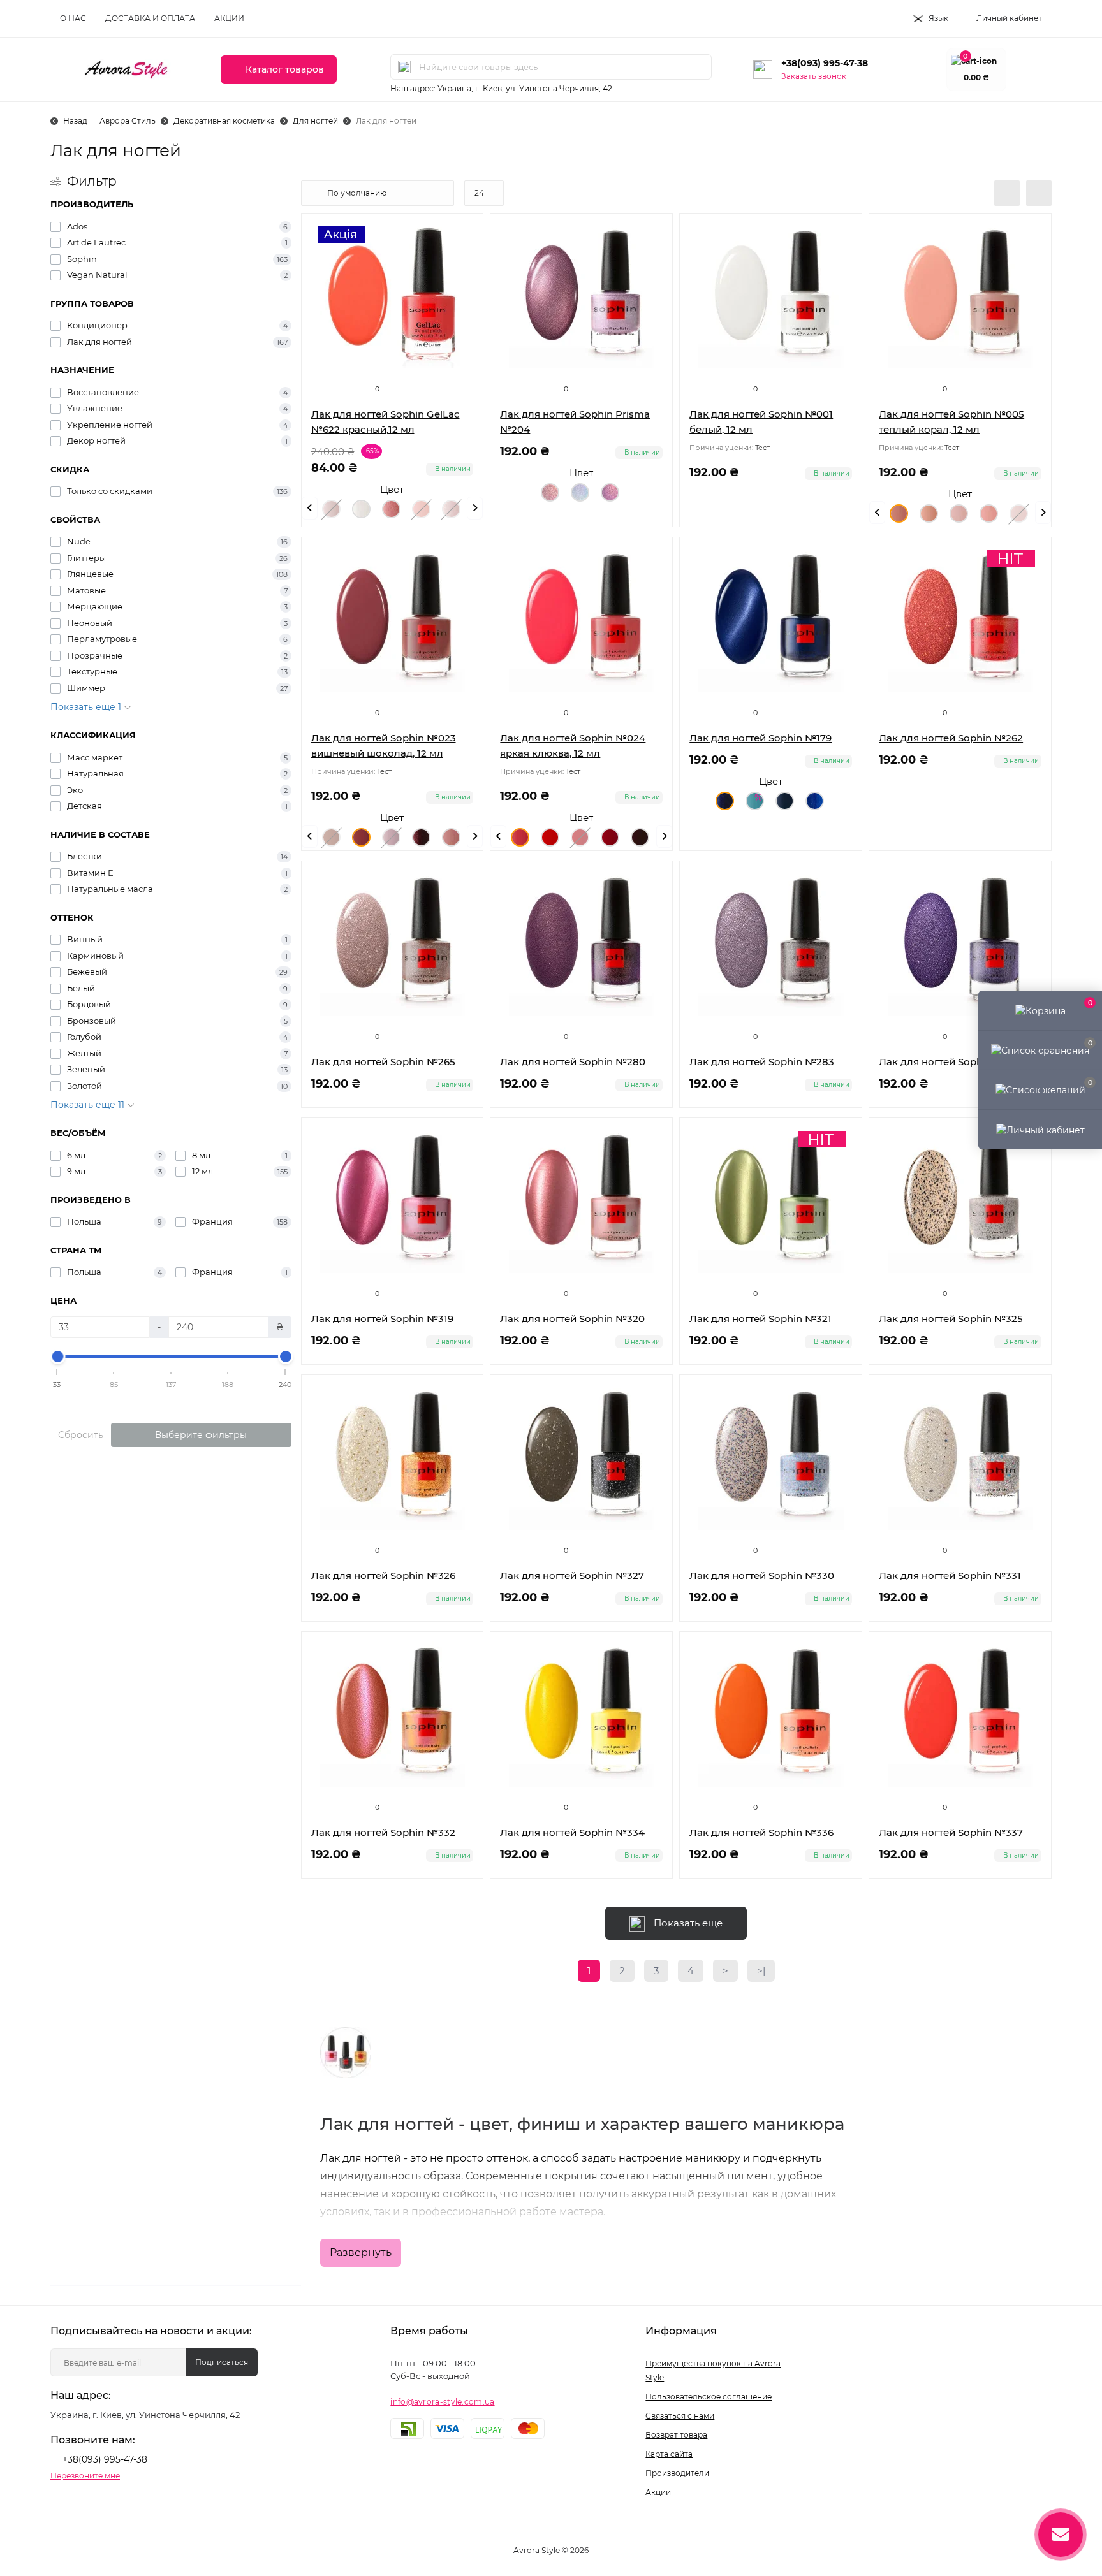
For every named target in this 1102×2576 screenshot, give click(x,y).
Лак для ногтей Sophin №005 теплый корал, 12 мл (951, 422)
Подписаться (222, 2362)
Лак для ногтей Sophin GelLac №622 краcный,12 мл (386, 422)
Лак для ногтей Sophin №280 (573, 1062)
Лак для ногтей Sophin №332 (383, 1832)
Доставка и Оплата (150, 18)
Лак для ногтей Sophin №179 (760, 738)
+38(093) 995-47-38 (825, 63)
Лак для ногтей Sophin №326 (383, 1575)
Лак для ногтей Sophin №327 (572, 1575)
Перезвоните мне (85, 2476)
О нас (73, 18)
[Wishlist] (653, 257)
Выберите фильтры (201, 1435)
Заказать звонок (814, 76)
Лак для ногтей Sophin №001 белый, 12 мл (761, 422)
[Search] (404, 67)
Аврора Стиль (128, 121)
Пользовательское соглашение (709, 2397)
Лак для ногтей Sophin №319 (382, 1319)
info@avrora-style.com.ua (442, 2402)
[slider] (57, 1357)
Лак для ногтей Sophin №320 (572, 1319)
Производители (677, 2473)
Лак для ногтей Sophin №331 (950, 1575)
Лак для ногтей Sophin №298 (951, 1062)
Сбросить (81, 1435)
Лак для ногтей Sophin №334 (572, 1832)
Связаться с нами (680, 2416)
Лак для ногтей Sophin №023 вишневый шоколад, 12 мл (384, 746)
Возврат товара (676, 2435)
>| (761, 1971)
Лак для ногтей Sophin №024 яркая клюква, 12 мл (573, 746)
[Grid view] (1039, 193)
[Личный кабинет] (1040, 1129)
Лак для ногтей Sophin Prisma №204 (575, 422)
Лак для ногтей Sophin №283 (762, 1062)
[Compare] (653, 281)
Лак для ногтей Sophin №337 (951, 1832)
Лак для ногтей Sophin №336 (761, 1832)
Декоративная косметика (224, 121)
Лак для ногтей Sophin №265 (383, 1062)
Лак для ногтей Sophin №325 (951, 1319)
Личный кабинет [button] (1009, 18)
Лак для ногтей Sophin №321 (760, 1319)
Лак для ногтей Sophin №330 (762, 1575)
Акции (229, 18)
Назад (75, 121)
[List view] (1007, 193)
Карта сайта (669, 2454)
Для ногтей (315, 121)
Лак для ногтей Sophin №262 (951, 738)
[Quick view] (653, 233)
